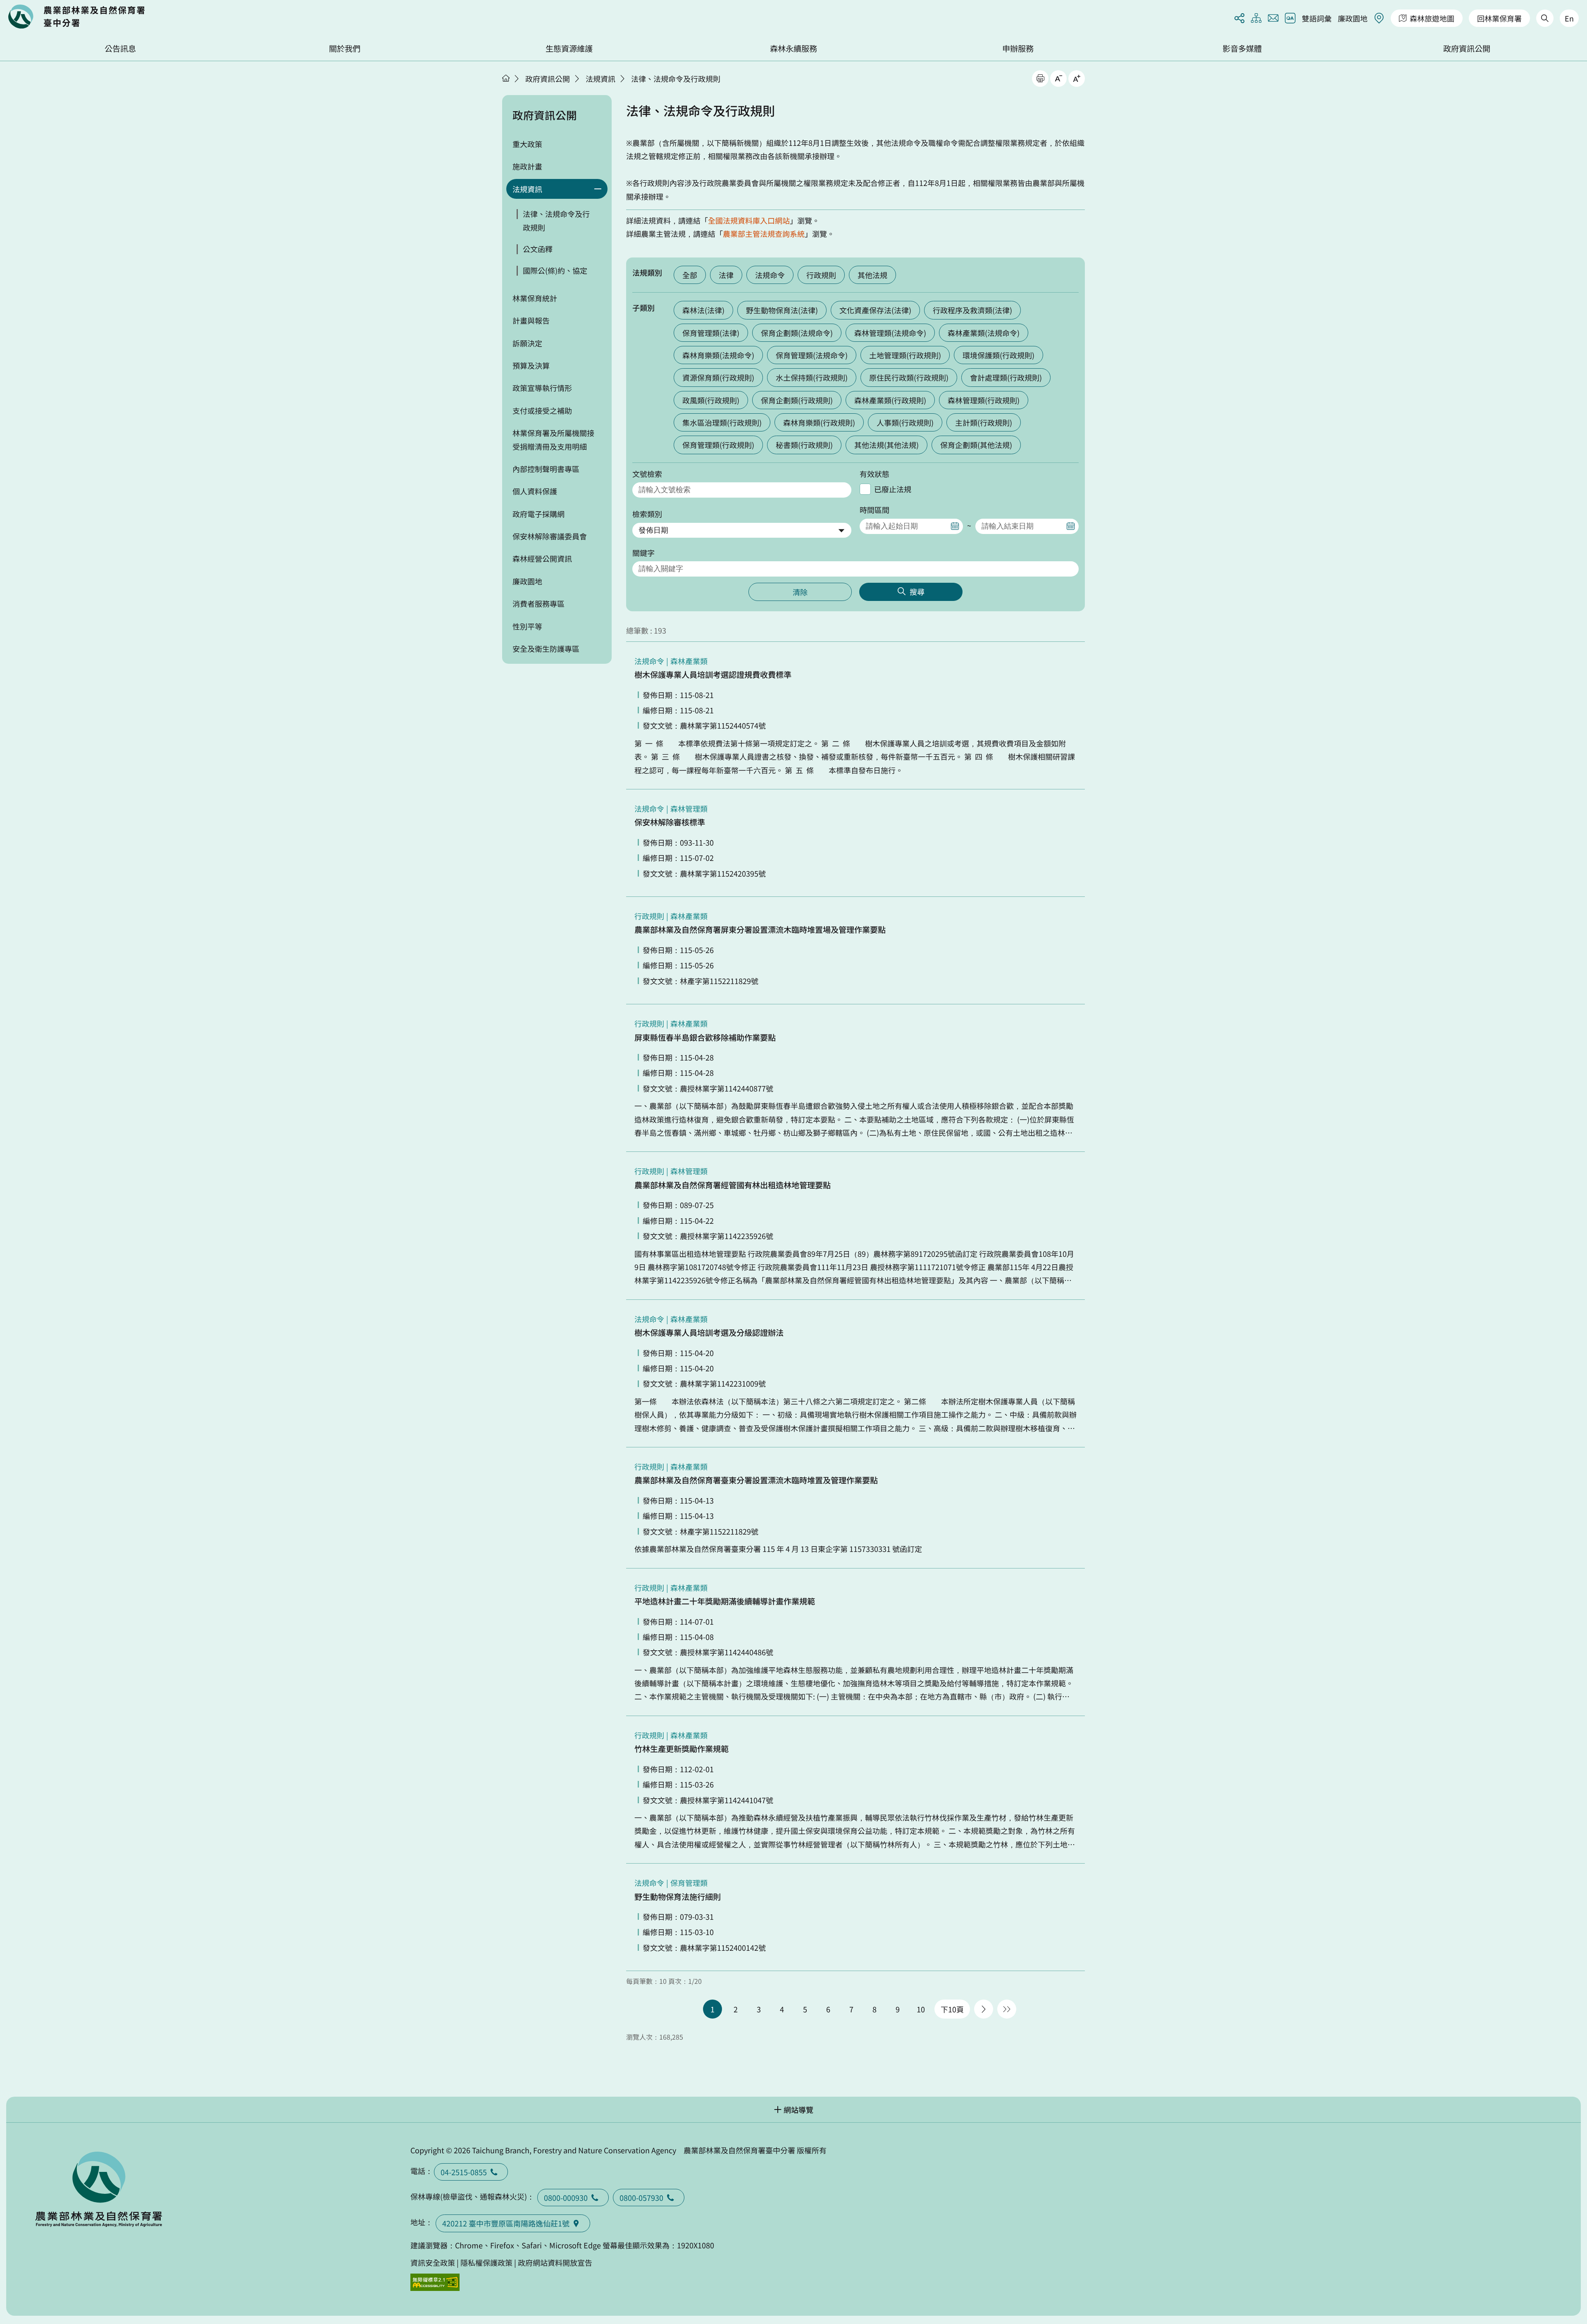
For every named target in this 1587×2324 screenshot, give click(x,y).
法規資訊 (600, 79)
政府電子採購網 (539, 514)
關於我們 (345, 48)
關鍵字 (643, 553)
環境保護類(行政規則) (998, 355)
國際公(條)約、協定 (555, 270)
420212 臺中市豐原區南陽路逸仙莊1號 (506, 2223)
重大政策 (527, 144)
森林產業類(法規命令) (984, 333)
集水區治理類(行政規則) (722, 422)
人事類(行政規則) (905, 422)
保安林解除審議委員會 (550, 536)
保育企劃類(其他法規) (976, 445)
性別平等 (527, 626)
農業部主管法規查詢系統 (764, 234)
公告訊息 (120, 48)
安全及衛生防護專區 (546, 648)
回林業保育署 (1499, 18)
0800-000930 (566, 2198)
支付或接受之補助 (542, 410)
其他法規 (872, 275)
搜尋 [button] (917, 591)
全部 (690, 275)
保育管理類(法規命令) (812, 355)
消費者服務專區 (539, 603)
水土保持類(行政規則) (812, 377)
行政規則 (821, 275)
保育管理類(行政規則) (718, 445)
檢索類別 (647, 514)
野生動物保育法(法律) (782, 310)
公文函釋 (538, 249)
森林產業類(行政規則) (890, 400)
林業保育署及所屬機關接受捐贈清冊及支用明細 (553, 439)
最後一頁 (1007, 2009)
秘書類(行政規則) (804, 445)
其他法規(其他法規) (886, 445)
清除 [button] (800, 592)
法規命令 (770, 275)
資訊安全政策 (433, 2262)
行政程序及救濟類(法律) (972, 310)
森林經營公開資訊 (542, 558)
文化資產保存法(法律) (875, 310)
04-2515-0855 (464, 2172)
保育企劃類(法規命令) (797, 333)
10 (921, 2009)
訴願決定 (527, 343)
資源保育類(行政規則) (718, 377)
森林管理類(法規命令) (890, 333)
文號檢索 (647, 474)
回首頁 (76, 17)
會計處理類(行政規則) (1006, 377)
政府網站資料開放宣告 (555, 2262)
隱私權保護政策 (486, 2262)
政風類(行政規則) (711, 400)
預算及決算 (531, 365)
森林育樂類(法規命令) (718, 355)
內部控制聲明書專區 (546, 469)
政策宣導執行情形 (542, 388)
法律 (726, 275)
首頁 (506, 78)
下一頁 (984, 2009)
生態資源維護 (569, 48)
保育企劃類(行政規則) (797, 400)
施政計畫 (527, 166)
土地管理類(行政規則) (905, 355)
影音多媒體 (1242, 48)
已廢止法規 (893, 489)
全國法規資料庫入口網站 (749, 220)
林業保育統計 (535, 298)
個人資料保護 (535, 491)
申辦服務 (1018, 48)
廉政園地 (1353, 18)
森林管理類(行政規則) (984, 400)
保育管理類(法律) (711, 333)
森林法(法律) (703, 310)
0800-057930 (641, 2198)
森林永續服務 (793, 48)
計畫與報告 (531, 320)
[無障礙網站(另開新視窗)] (435, 2282)
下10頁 (952, 2009)
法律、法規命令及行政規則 (676, 79)
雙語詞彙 (1317, 18)
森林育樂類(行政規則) (819, 422)
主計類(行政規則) (984, 422)
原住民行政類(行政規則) (909, 377)
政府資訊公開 (1467, 48)
